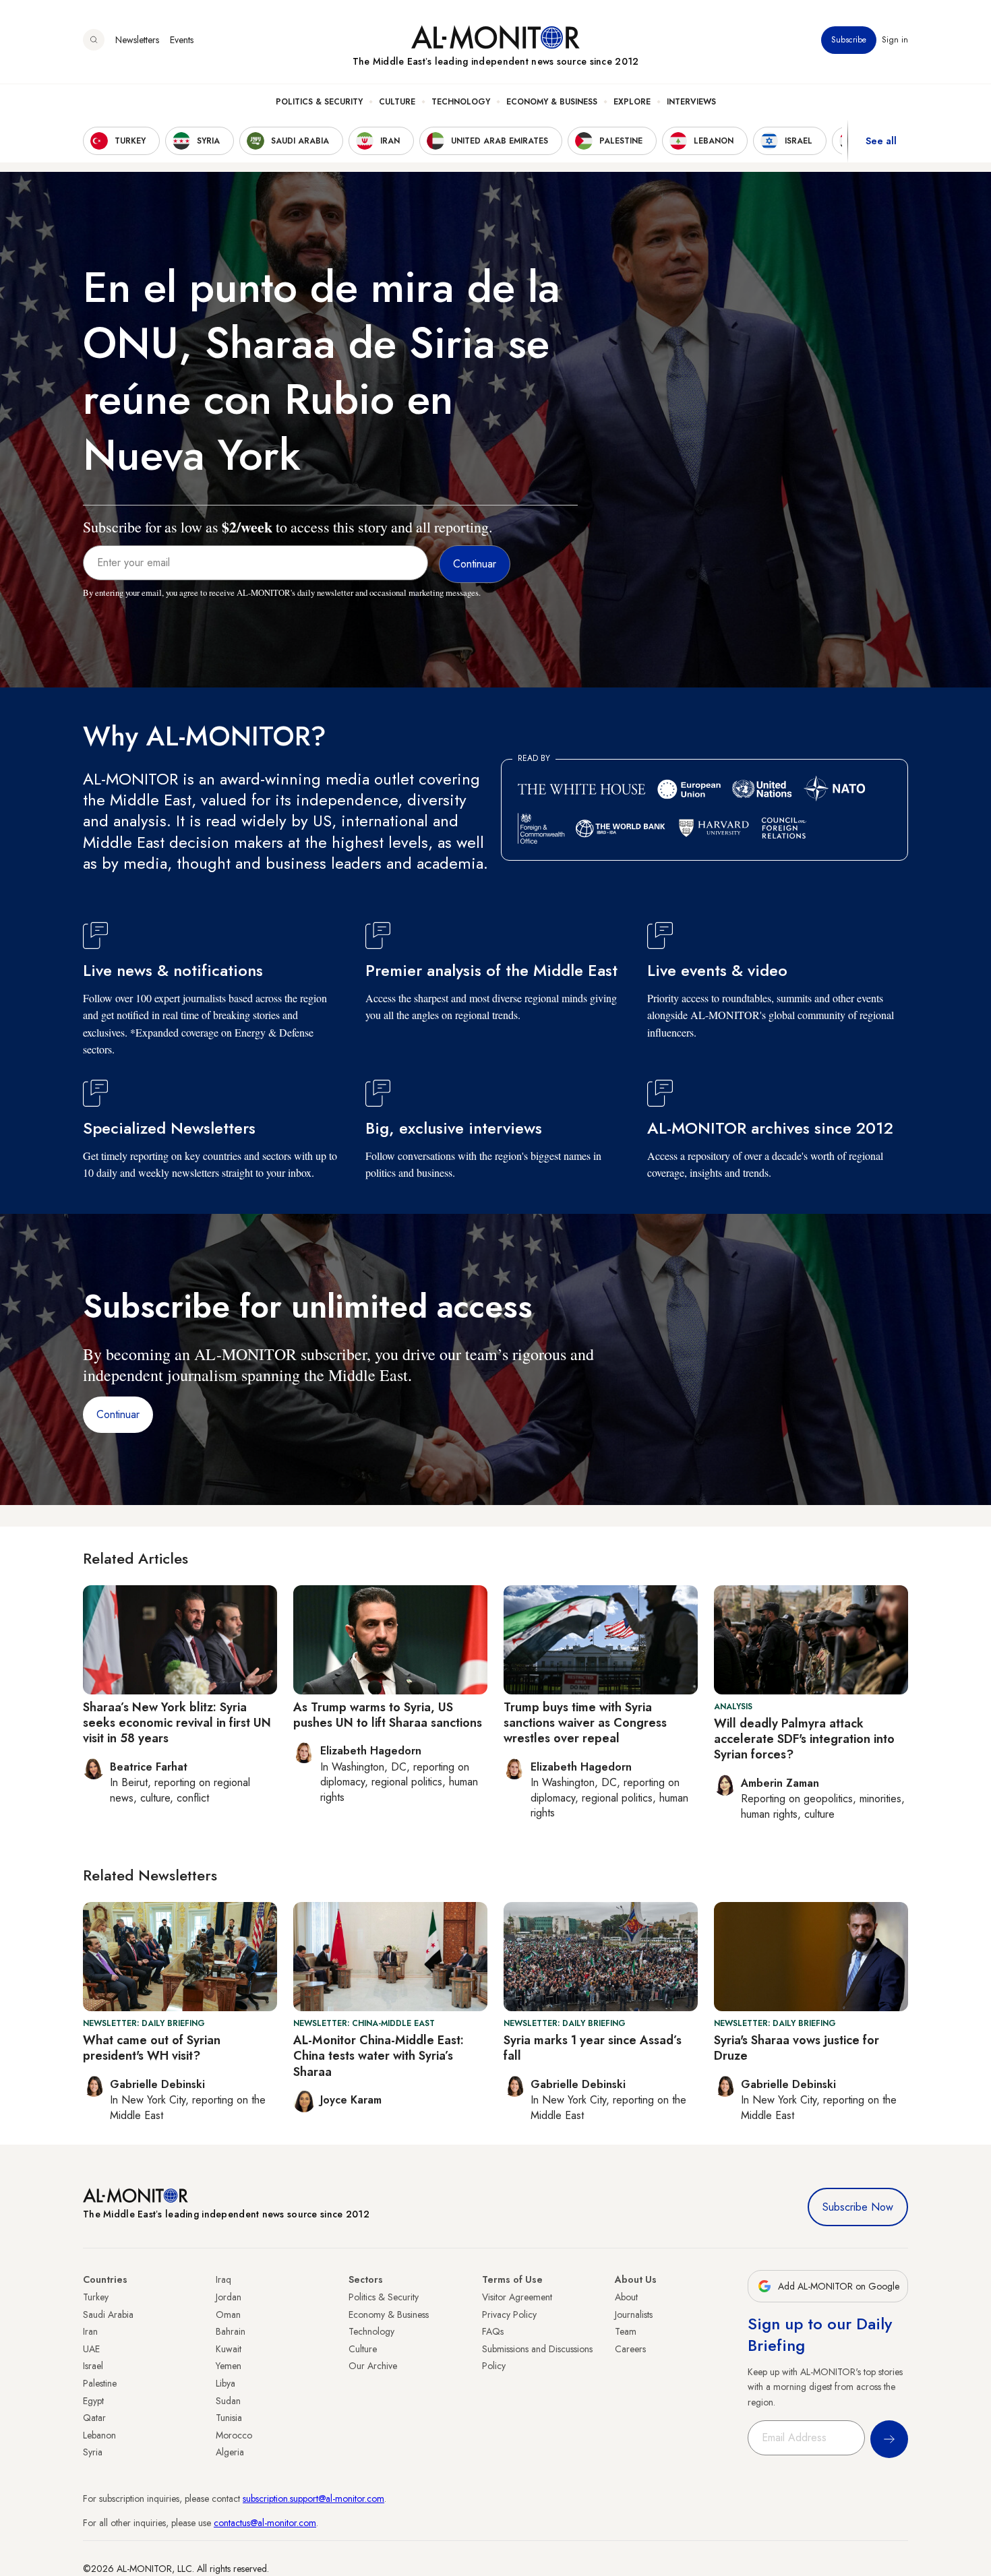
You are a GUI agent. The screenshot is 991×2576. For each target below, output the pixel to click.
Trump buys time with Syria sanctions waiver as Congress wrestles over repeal (585, 1723)
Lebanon (99, 2435)
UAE (91, 2349)
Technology (461, 102)
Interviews (691, 102)
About (626, 2297)
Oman (228, 2314)
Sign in (895, 40)
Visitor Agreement (517, 2297)
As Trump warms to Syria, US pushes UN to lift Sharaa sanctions (388, 1715)
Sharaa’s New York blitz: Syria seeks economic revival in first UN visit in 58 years (177, 1723)
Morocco (234, 2435)
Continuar (118, 1414)
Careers (630, 2349)
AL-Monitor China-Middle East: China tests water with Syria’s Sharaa (379, 2056)
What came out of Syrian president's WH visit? (152, 2048)
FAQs (493, 2331)
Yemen (229, 2366)
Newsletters (137, 40)
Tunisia (229, 2418)
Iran (90, 2331)
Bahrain (231, 2331)
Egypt (93, 2401)
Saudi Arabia (108, 2314)
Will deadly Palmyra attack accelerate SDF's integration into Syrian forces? (804, 1739)
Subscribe (849, 40)
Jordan (229, 2297)
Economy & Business (552, 102)
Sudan (228, 2401)
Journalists (634, 2314)
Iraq (223, 2279)
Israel (93, 2366)
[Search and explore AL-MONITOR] (94, 40)
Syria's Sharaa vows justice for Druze (797, 2048)
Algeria (230, 2452)
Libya (226, 2383)
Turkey (96, 2297)
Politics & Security (319, 102)
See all (881, 141)
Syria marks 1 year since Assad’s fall (593, 2048)
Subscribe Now (858, 2207)
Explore (632, 102)
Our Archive (373, 2366)
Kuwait (229, 2349)
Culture (397, 102)
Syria (93, 2452)
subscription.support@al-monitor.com (313, 2498)
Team (626, 2331)
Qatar (94, 2418)
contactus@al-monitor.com (265, 2523)
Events (182, 40)
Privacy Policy (509, 2314)
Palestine (100, 2383)
